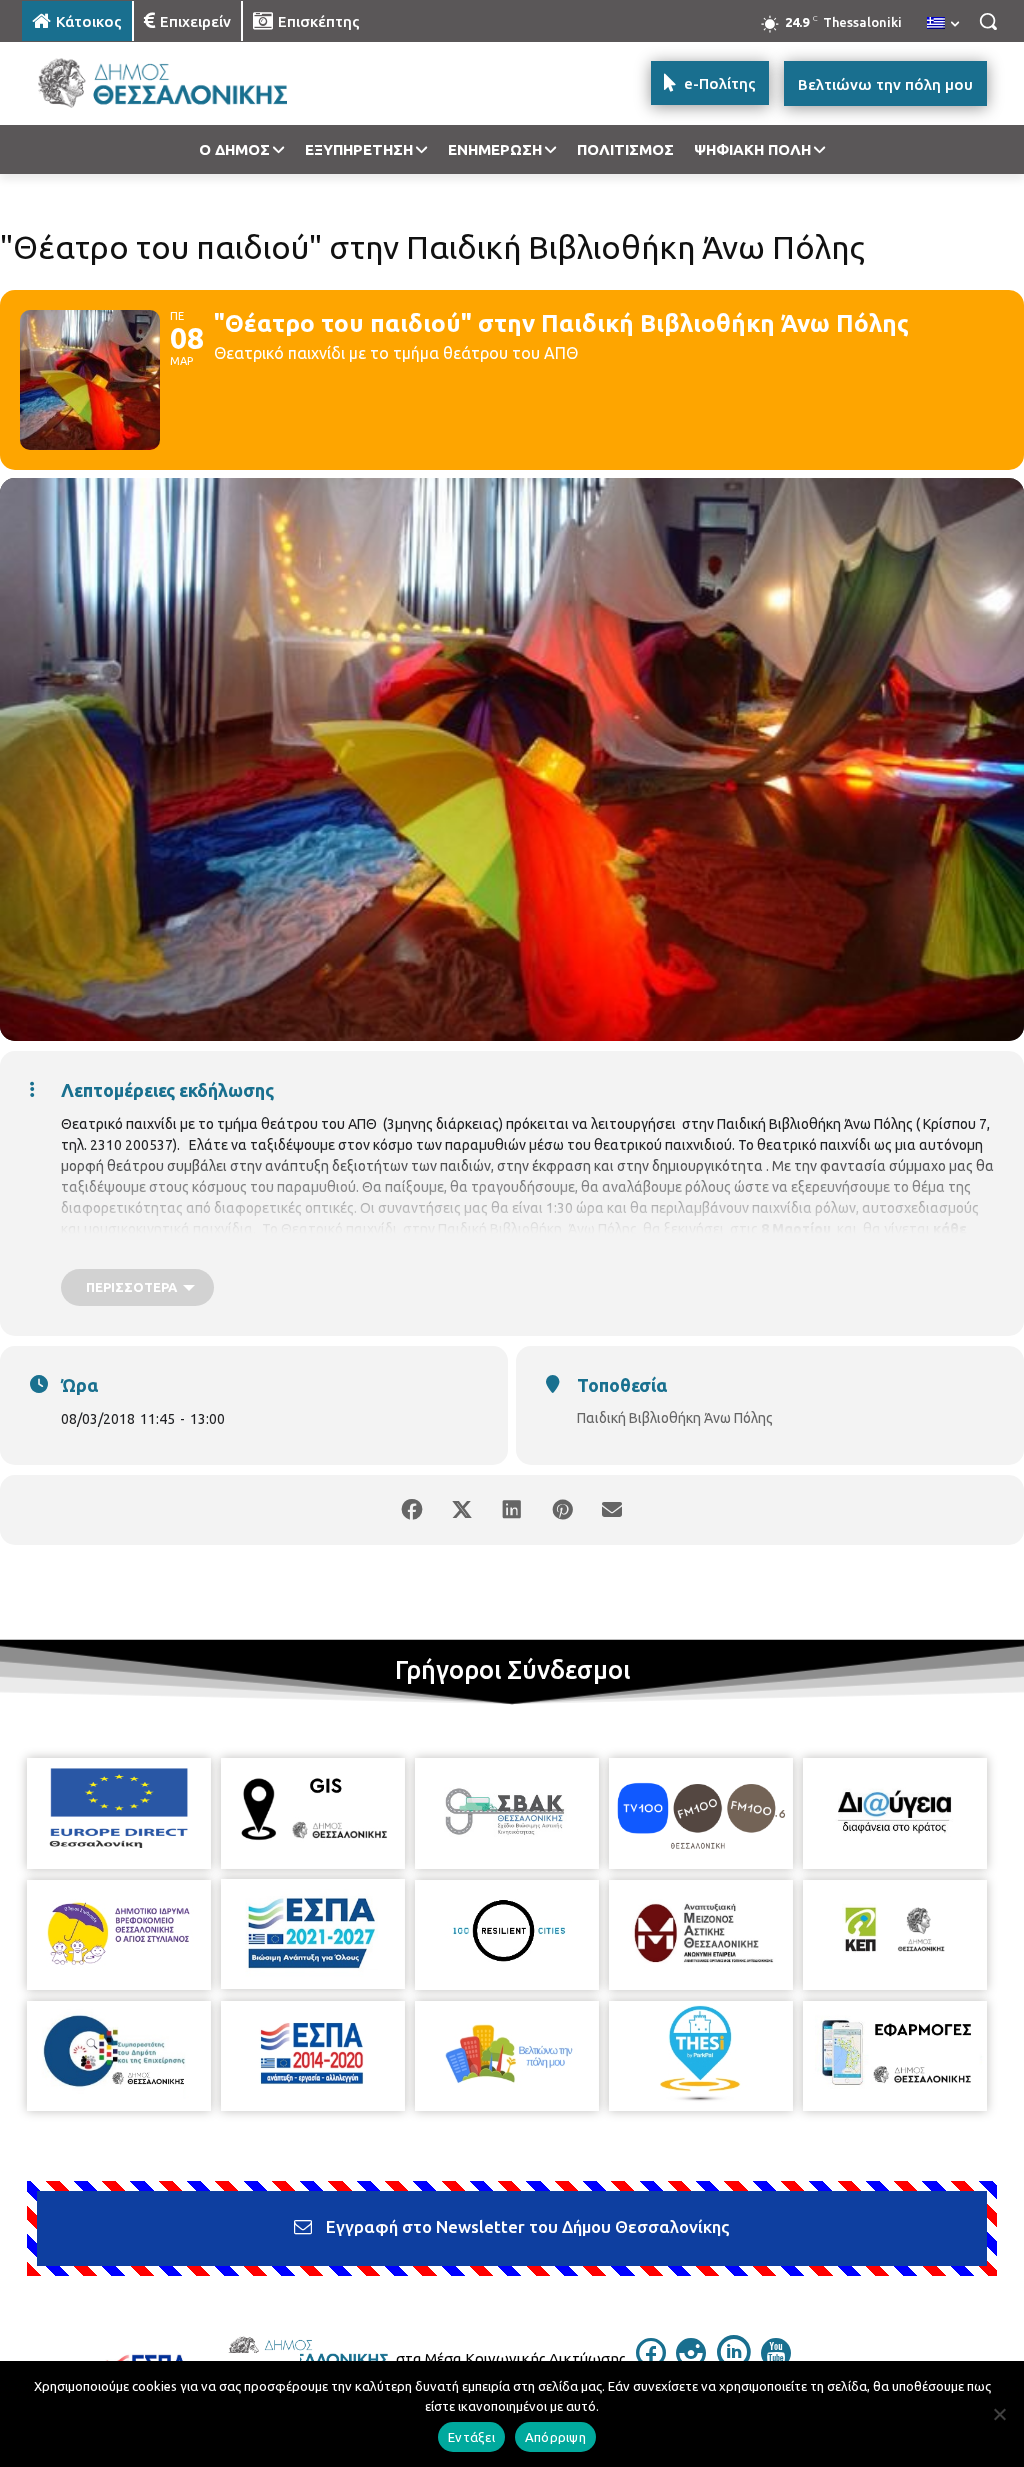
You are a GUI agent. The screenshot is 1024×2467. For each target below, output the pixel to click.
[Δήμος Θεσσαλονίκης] (139, 83)
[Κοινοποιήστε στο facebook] (412, 1510)
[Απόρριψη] (999, 2414)
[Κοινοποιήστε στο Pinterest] (562, 1510)
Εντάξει (471, 2437)
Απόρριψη (555, 2437)
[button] (988, 21)
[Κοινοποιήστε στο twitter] (462, 1510)
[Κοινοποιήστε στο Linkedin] (512, 1510)
